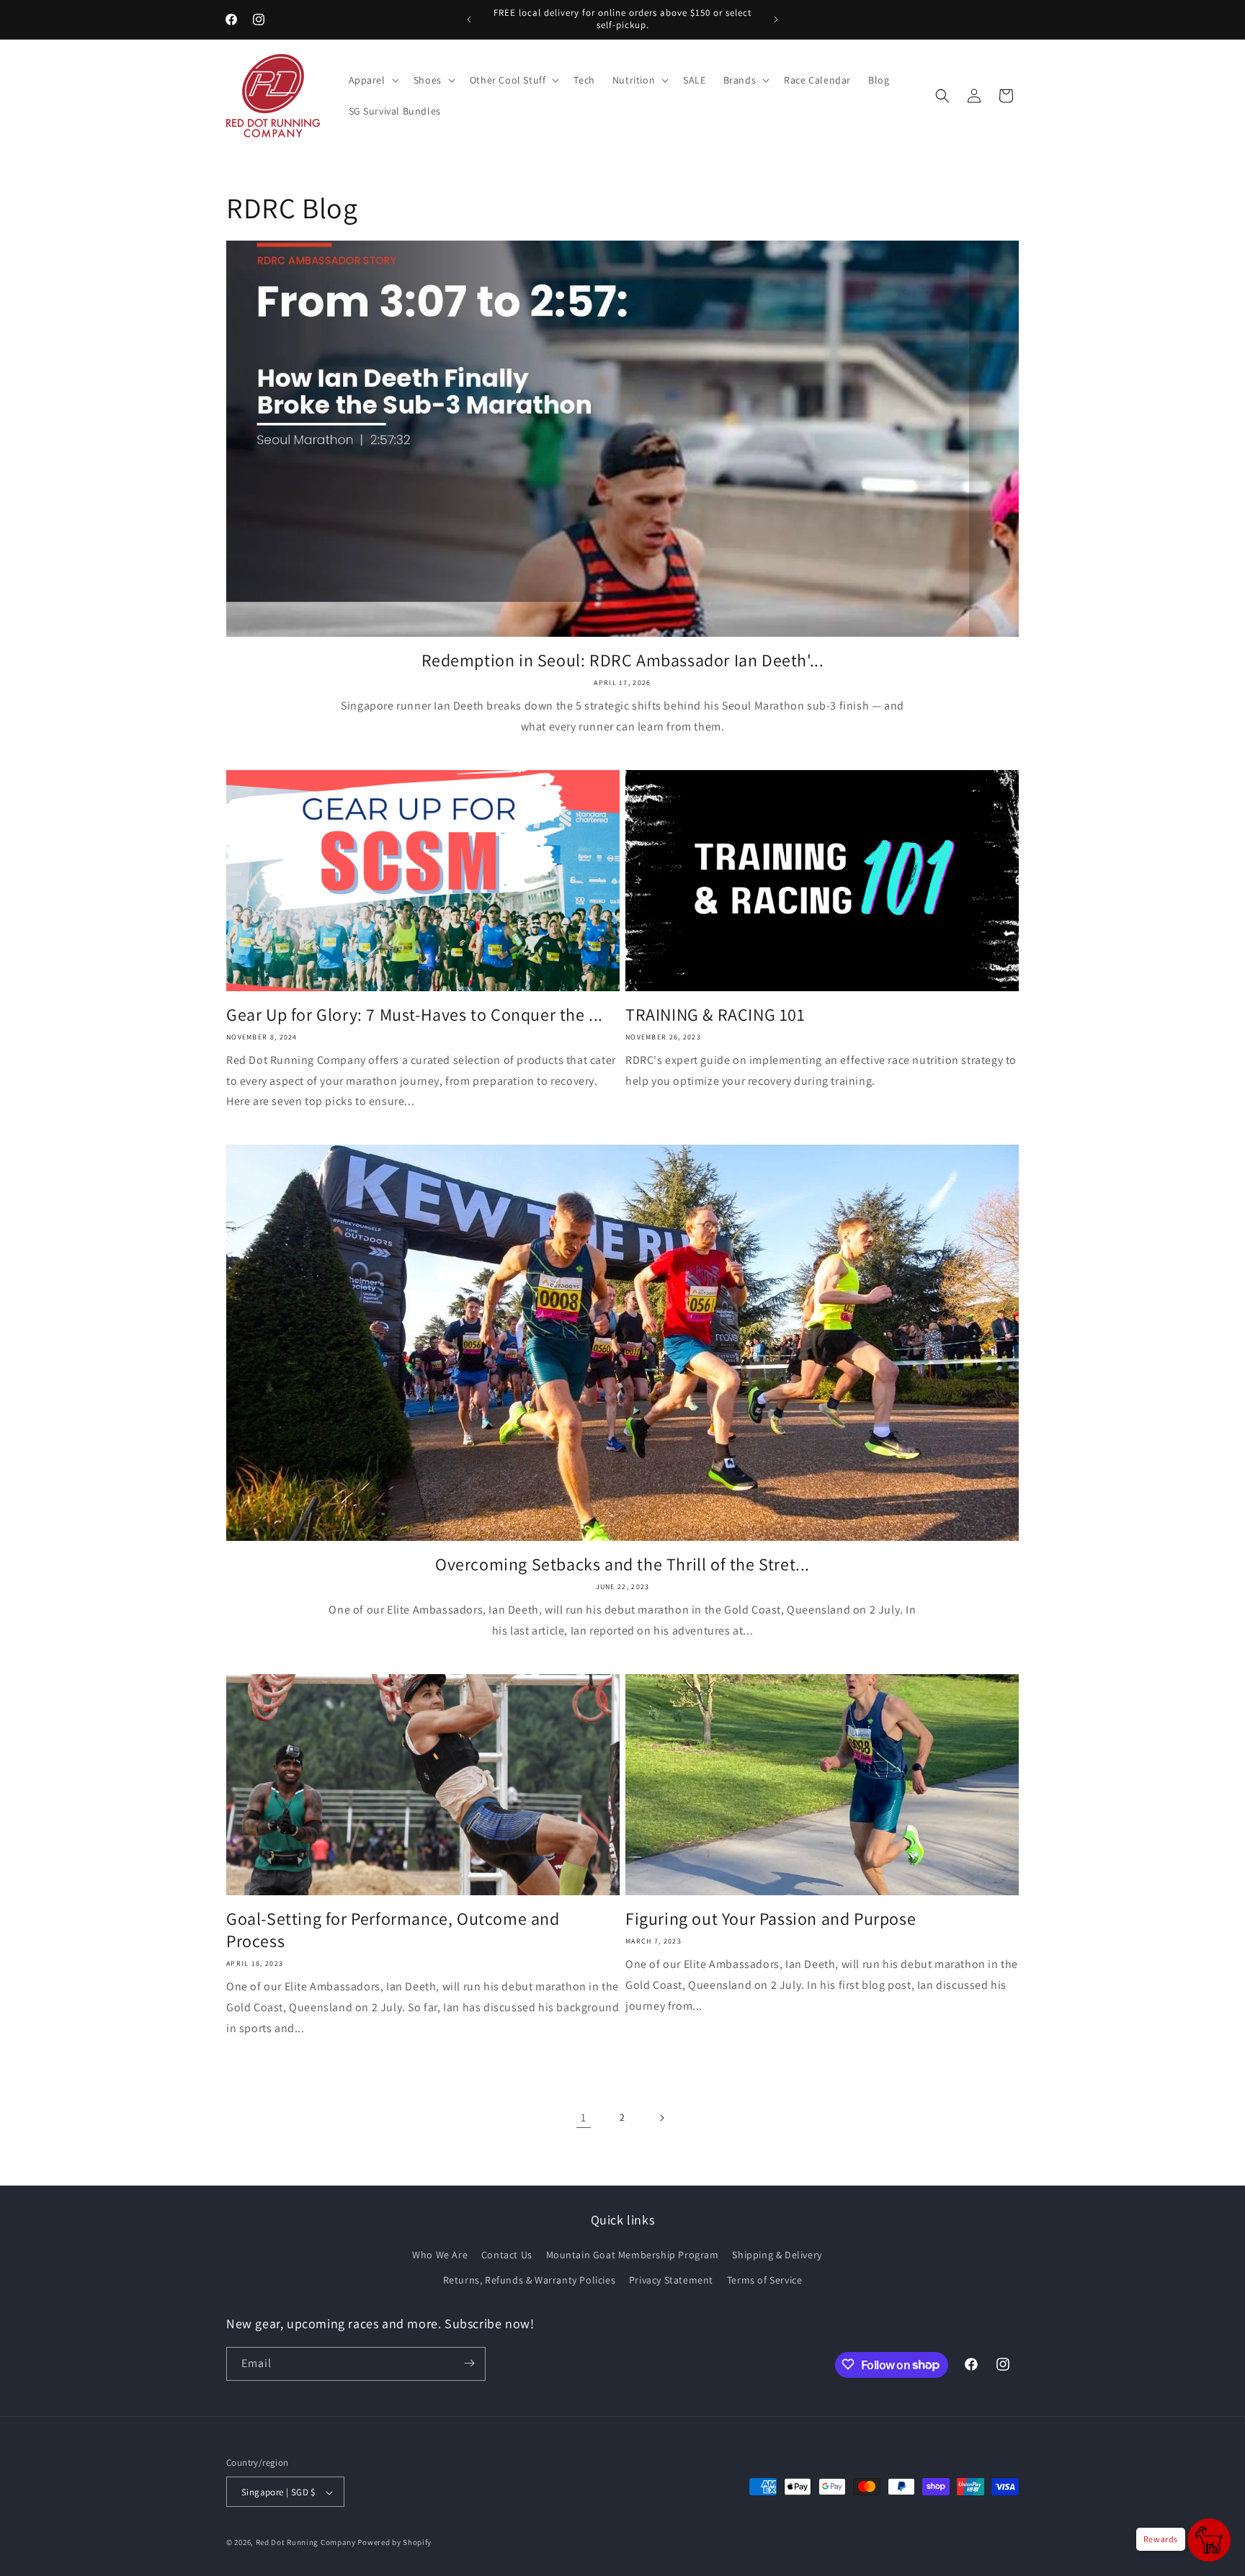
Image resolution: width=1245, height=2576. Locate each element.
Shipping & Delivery (777, 2255)
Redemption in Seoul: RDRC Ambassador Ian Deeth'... (623, 660)
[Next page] (661, 2118)
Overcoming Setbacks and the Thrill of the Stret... (622, 1564)
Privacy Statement (671, 2281)
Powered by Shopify (394, 2543)
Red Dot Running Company (306, 2543)
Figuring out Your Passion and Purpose (771, 1919)
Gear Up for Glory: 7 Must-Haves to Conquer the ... (415, 1015)
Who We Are (440, 2255)
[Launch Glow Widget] (1209, 2540)
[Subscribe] (469, 2363)
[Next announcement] (776, 19)
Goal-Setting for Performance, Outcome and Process (393, 1930)
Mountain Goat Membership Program (633, 2255)
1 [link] (584, 2117)
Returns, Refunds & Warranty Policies (530, 2281)
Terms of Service (765, 2281)
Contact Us (507, 2255)
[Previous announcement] (469, 19)
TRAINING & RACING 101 (715, 1015)
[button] (372, 80)
